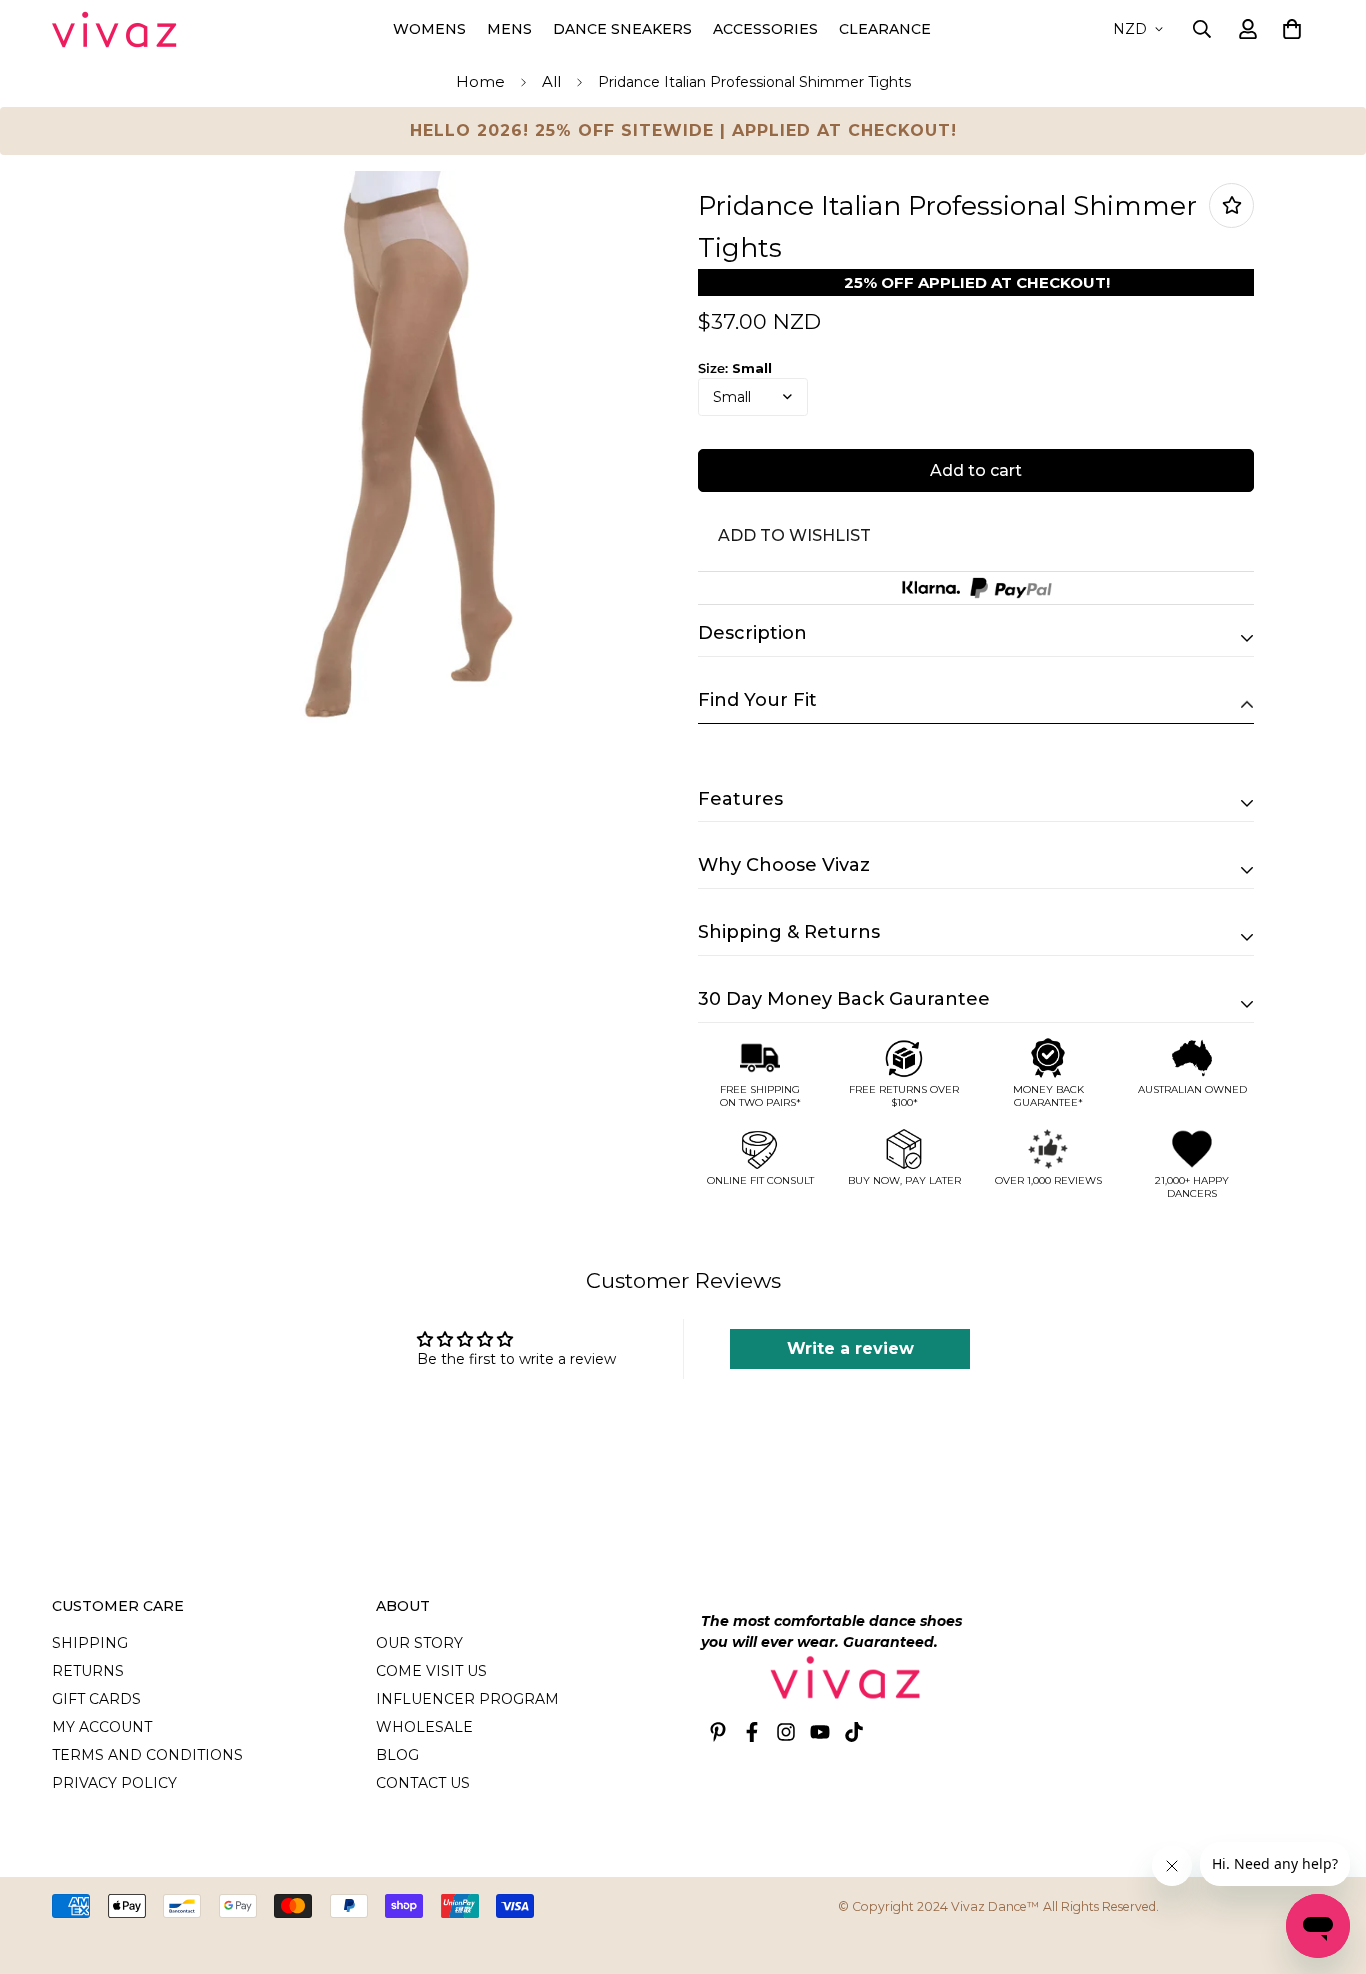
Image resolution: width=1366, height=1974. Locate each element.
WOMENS (429, 29)
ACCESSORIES (765, 29)
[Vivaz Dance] (114, 29)
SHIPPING (90, 1643)
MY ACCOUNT (102, 1727)
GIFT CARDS (96, 1699)
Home (480, 81)
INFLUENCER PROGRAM (467, 1699)
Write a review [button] (850, 1348)
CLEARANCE (885, 29)
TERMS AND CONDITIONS (147, 1755)
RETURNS (88, 1671)
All (551, 81)
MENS (509, 29)
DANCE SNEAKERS (622, 29)
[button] (1288, 29)
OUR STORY (419, 1643)
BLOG (397, 1755)
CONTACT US (423, 1783)
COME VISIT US (431, 1671)
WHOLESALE (424, 1727)
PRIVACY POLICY (114, 1783)
